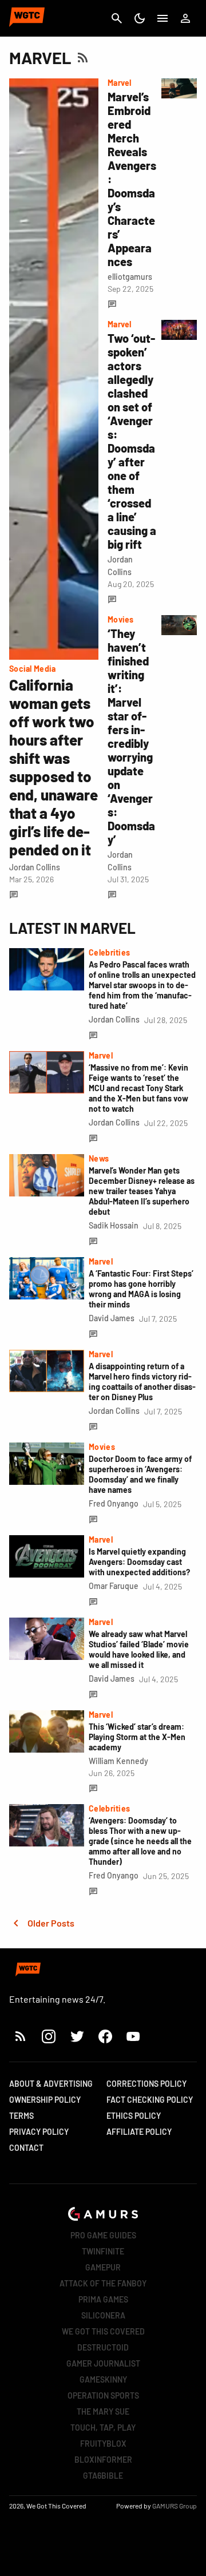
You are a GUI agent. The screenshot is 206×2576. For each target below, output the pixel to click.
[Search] (117, 18)
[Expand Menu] (163, 18)
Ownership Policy (45, 2100)
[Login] (185, 18)
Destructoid (103, 2347)
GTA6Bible (103, 2476)
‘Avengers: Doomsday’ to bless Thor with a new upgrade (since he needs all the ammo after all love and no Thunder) (140, 1841)
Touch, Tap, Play (103, 2428)
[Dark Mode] (140, 18)
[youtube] (133, 2036)
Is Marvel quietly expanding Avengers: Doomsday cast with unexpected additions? (139, 1562)
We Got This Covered (103, 2331)
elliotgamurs (130, 277)
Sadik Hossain (114, 1225)
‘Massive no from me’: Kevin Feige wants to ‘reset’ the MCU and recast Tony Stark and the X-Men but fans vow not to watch (138, 1088)
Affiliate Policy (139, 2132)
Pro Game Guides (103, 2235)
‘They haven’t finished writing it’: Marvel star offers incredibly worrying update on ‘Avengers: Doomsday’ (131, 736)
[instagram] (48, 2036)
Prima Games (103, 2299)
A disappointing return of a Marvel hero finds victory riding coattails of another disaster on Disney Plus (142, 1382)
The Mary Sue (103, 2411)
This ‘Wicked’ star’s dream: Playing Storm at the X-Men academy (137, 1737)
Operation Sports (103, 2395)
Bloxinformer (103, 2460)
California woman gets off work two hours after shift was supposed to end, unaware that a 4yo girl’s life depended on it (54, 767)
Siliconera (103, 2315)
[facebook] (105, 2036)
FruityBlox (103, 2444)
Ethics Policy (134, 2116)
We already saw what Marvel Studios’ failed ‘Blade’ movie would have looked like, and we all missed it (139, 1649)
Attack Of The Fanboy (103, 2283)
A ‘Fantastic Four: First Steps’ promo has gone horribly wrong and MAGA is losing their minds (141, 1289)
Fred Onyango (114, 1503)
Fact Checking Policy (150, 2100)
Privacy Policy (39, 2132)
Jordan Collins (35, 867)
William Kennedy (118, 1761)
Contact (26, 2148)
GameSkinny (103, 2379)
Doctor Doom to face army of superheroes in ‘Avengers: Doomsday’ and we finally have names (140, 1474)
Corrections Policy (146, 2084)
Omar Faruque (114, 1586)
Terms (21, 2116)
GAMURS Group (175, 2506)
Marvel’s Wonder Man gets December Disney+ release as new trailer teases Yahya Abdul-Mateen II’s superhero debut (142, 1191)
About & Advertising (51, 2084)
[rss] (21, 2036)
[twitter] (77, 2036)
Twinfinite (103, 2251)
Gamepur (103, 2267)
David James (112, 1318)
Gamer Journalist (103, 2363)
